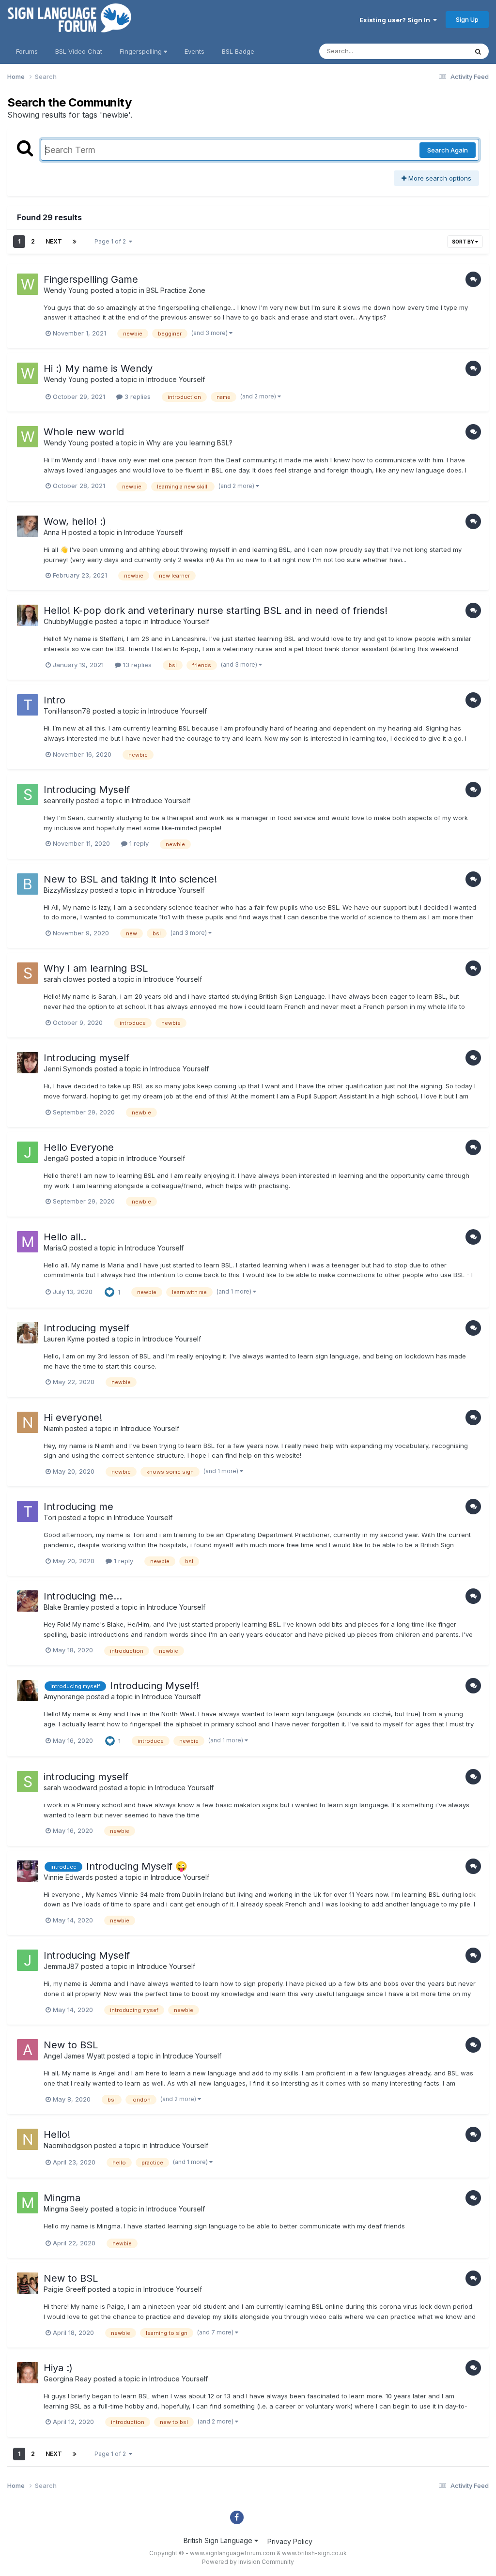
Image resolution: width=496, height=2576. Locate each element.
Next (54, 241)
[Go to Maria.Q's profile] (28, 1242)
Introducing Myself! (155, 1686)
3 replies (137, 396)
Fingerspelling (142, 51)
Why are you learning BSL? (189, 443)
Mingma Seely (66, 2209)
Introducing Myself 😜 (137, 1866)
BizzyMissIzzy (66, 890)
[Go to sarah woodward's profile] (28, 1782)
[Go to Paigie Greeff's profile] (28, 2283)
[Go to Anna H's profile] (28, 526)
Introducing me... (83, 1596)
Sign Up (467, 19)
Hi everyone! (73, 1418)
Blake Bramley (66, 1607)
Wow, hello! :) (75, 521)
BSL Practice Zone (176, 290)
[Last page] (75, 242)
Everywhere (437, 51)
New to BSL (71, 2045)
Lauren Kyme (64, 1339)
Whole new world (84, 432)
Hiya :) (58, 2368)
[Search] (478, 51)
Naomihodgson (68, 2145)
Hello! (57, 2134)
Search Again (448, 150)
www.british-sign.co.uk (314, 2553)
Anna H (55, 532)
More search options (439, 178)
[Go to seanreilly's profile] (28, 794)
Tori (50, 1517)
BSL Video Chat (79, 51)
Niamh (53, 1428)
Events (194, 51)
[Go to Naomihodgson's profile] (28, 2139)
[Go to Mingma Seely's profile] (28, 2203)
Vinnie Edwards (68, 1877)
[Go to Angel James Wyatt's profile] (28, 2050)
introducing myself (86, 1777)
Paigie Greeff (65, 2289)
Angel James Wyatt (74, 2056)
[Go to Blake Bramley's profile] (28, 1601)
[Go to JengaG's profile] (28, 1152)
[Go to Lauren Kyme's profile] (28, 1333)
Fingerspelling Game (91, 279)
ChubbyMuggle (68, 621)
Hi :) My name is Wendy (98, 368)
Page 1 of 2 (112, 241)
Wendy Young (66, 290)
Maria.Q (55, 1248)
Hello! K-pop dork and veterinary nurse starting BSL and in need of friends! (216, 610)
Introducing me (78, 1507)
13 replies (136, 665)
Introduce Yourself (176, 379)
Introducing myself (86, 1058)
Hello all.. (65, 1237)
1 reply (138, 843)
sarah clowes (65, 979)
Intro (54, 700)
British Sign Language (219, 2540)
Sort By (464, 242)
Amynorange (64, 1697)
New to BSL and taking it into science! (130, 879)
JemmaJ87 (61, 1966)
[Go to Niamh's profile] (28, 1422)
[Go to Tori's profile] (28, 1511)
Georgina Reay (68, 2379)
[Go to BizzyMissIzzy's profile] (28, 884)
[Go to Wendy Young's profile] (28, 284)
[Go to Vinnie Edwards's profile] (28, 1871)
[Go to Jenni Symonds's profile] (28, 1063)
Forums (27, 51)
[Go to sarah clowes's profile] (28, 973)
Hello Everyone (79, 1147)
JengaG (56, 1158)
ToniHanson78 (67, 711)
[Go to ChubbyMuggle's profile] (28, 615)
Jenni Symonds (68, 1069)
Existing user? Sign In (396, 20)
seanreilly (59, 800)
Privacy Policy (290, 2541)
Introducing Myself (87, 790)
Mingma (62, 2198)
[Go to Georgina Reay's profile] (28, 2373)
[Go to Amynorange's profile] (28, 1691)
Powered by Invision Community (248, 2562)
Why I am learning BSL (96, 968)
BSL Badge (238, 51)
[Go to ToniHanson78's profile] (28, 705)
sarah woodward (70, 1788)
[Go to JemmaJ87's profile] (28, 1960)
